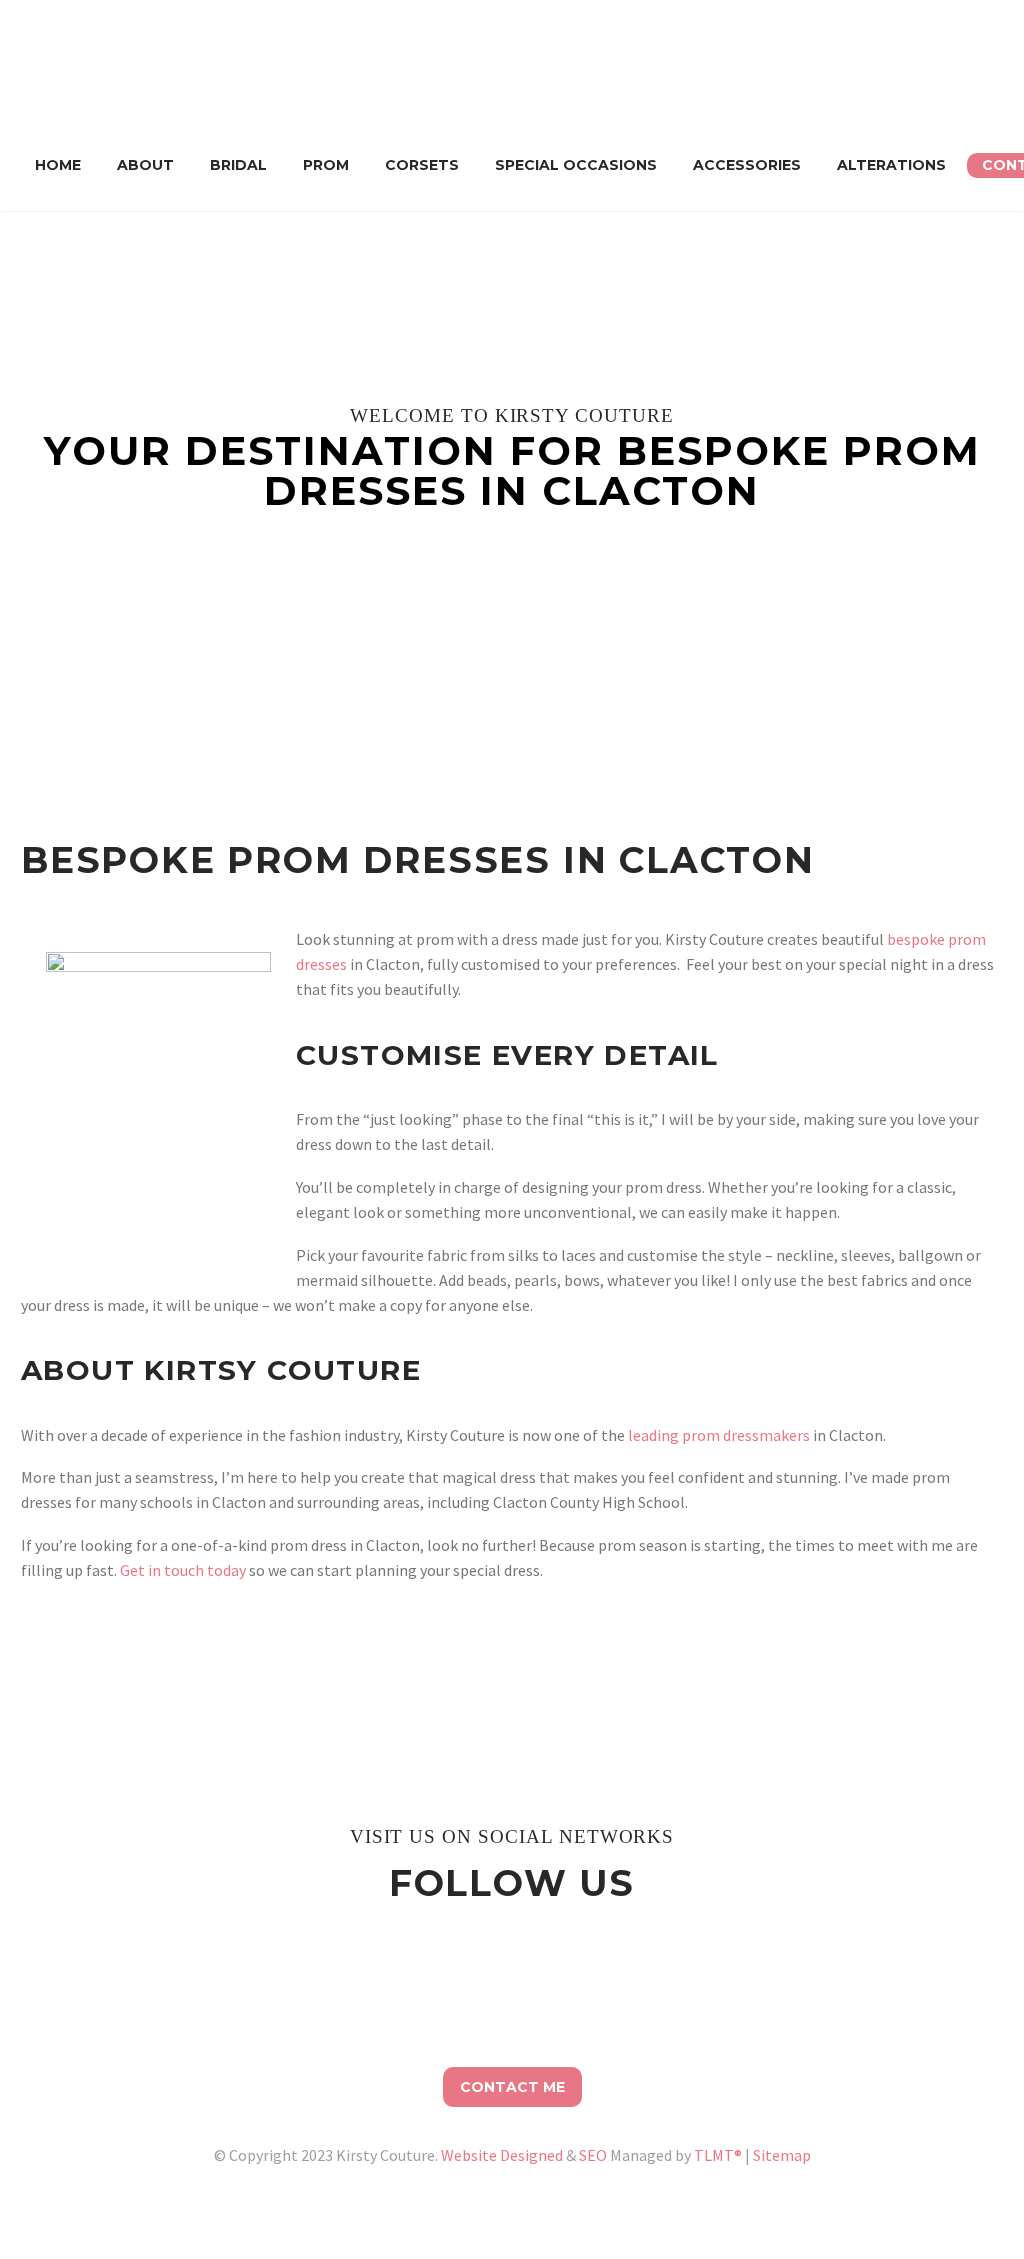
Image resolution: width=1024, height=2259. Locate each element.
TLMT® (718, 2155)
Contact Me (512, 2087)
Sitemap (782, 2155)
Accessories (747, 165)
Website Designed (502, 2155)
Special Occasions (576, 165)
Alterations (891, 165)
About (145, 165)
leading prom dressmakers (719, 1435)
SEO (593, 2155)
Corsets (422, 165)
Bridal (238, 165)
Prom (326, 165)
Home (58, 165)
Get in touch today (183, 1570)
